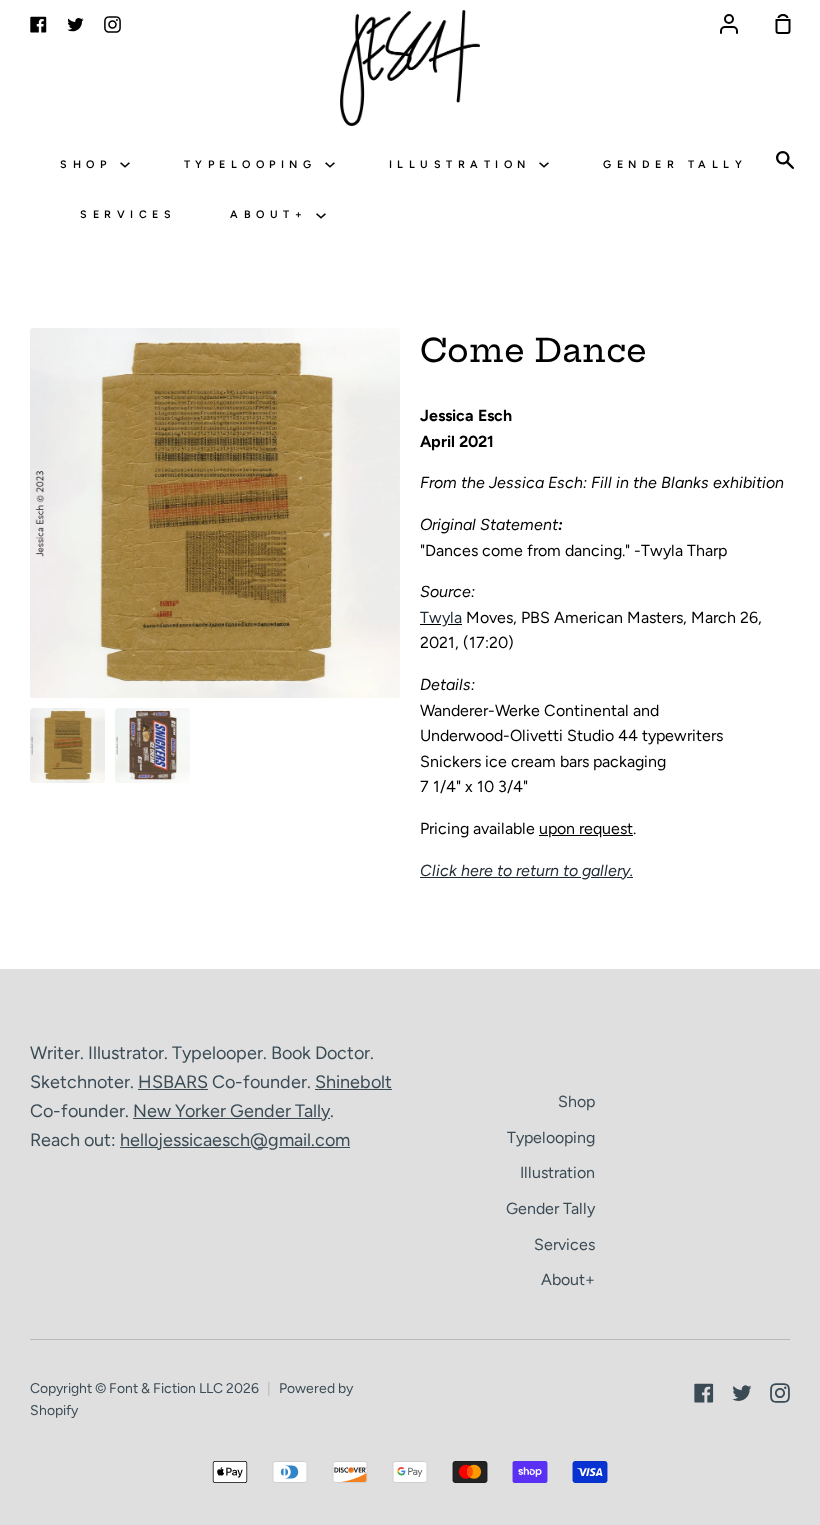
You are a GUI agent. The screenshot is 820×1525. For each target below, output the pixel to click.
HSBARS (173, 1082)
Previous (36, 574)
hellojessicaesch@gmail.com (235, 1140)
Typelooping (254, 164)
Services (128, 214)
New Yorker (181, 1111)
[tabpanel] (215, 513)
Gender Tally (675, 164)
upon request (586, 828)
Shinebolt (353, 1082)
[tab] (67, 745)
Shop (90, 164)
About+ (273, 214)
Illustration (464, 164)
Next (394, 574)
